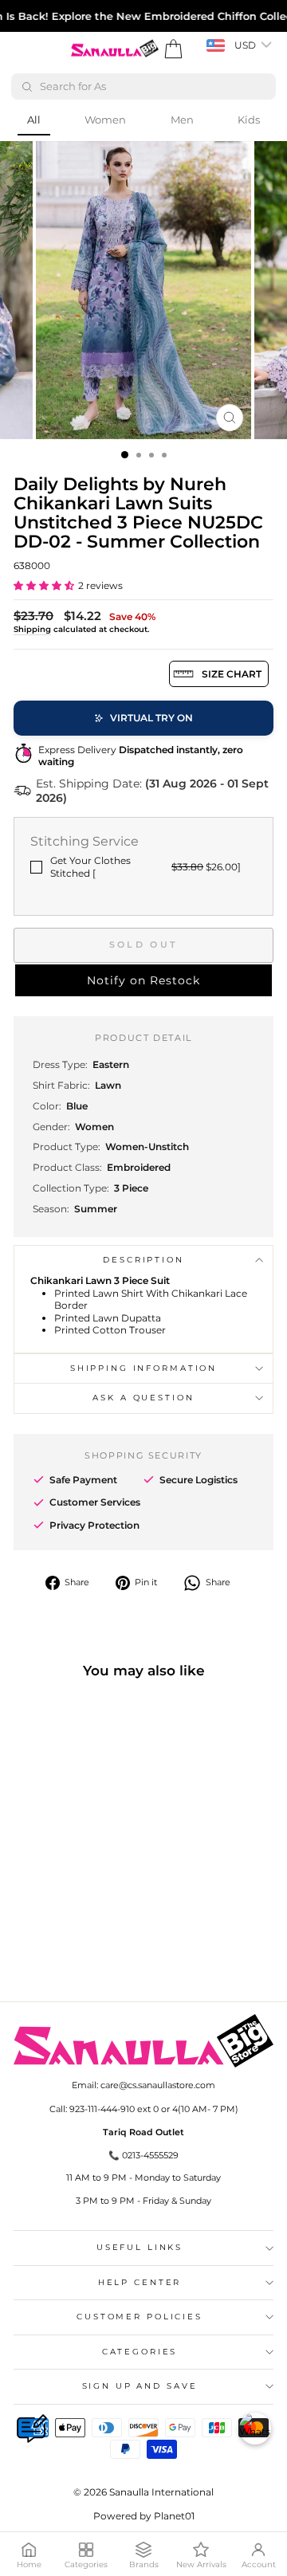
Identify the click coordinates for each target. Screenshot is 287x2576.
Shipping (32, 629)
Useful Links (140, 2247)
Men (182, 120)
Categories (140, 2352)
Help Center (140, 2282)
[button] (44, 585)
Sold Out (143, 944)
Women (105, 120)
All (34, 120)
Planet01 (174, 2516)
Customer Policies (140, 2317)
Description (143, 1260)
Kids (249, 120)
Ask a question (143, 1398)
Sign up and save (140, 2386)
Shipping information (143, 1368)
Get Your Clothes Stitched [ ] (145, 867)
